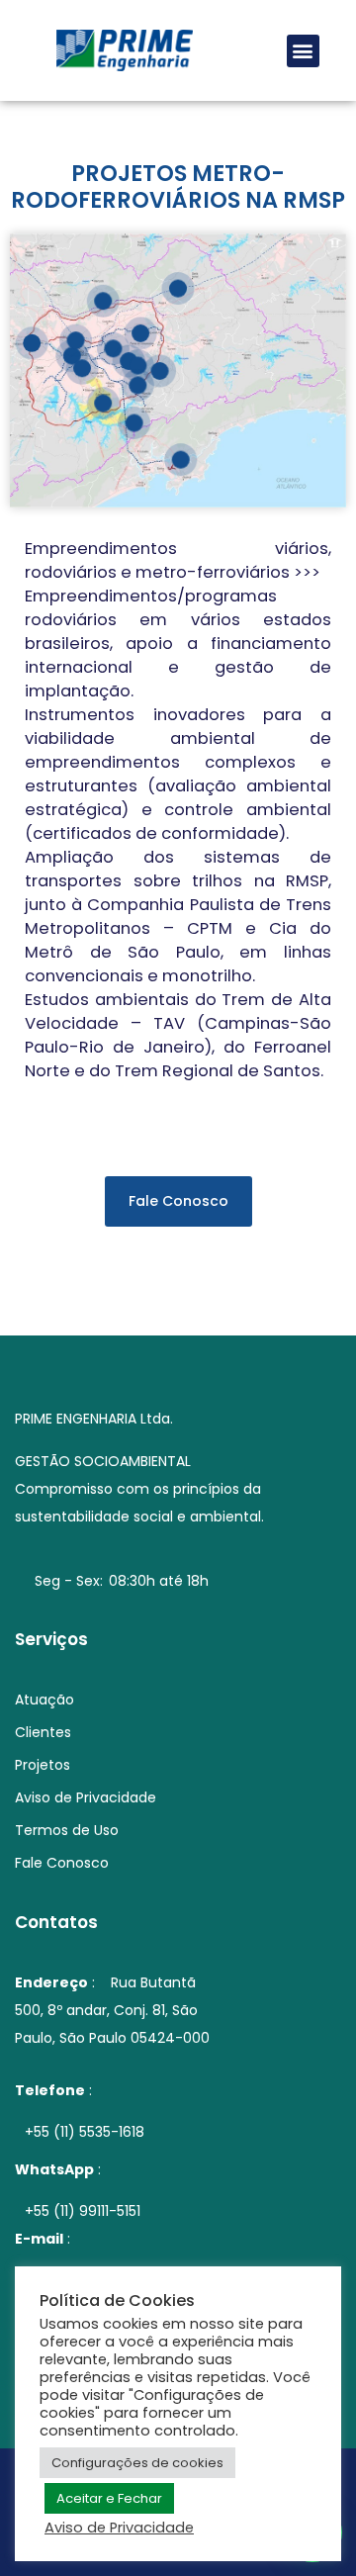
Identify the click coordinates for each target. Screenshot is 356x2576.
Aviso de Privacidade (119, 2528)
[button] (303, 51)
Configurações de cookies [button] (137, 2463)
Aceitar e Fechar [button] (109, 2498)
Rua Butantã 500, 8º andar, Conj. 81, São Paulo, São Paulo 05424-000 (112, 2010)
